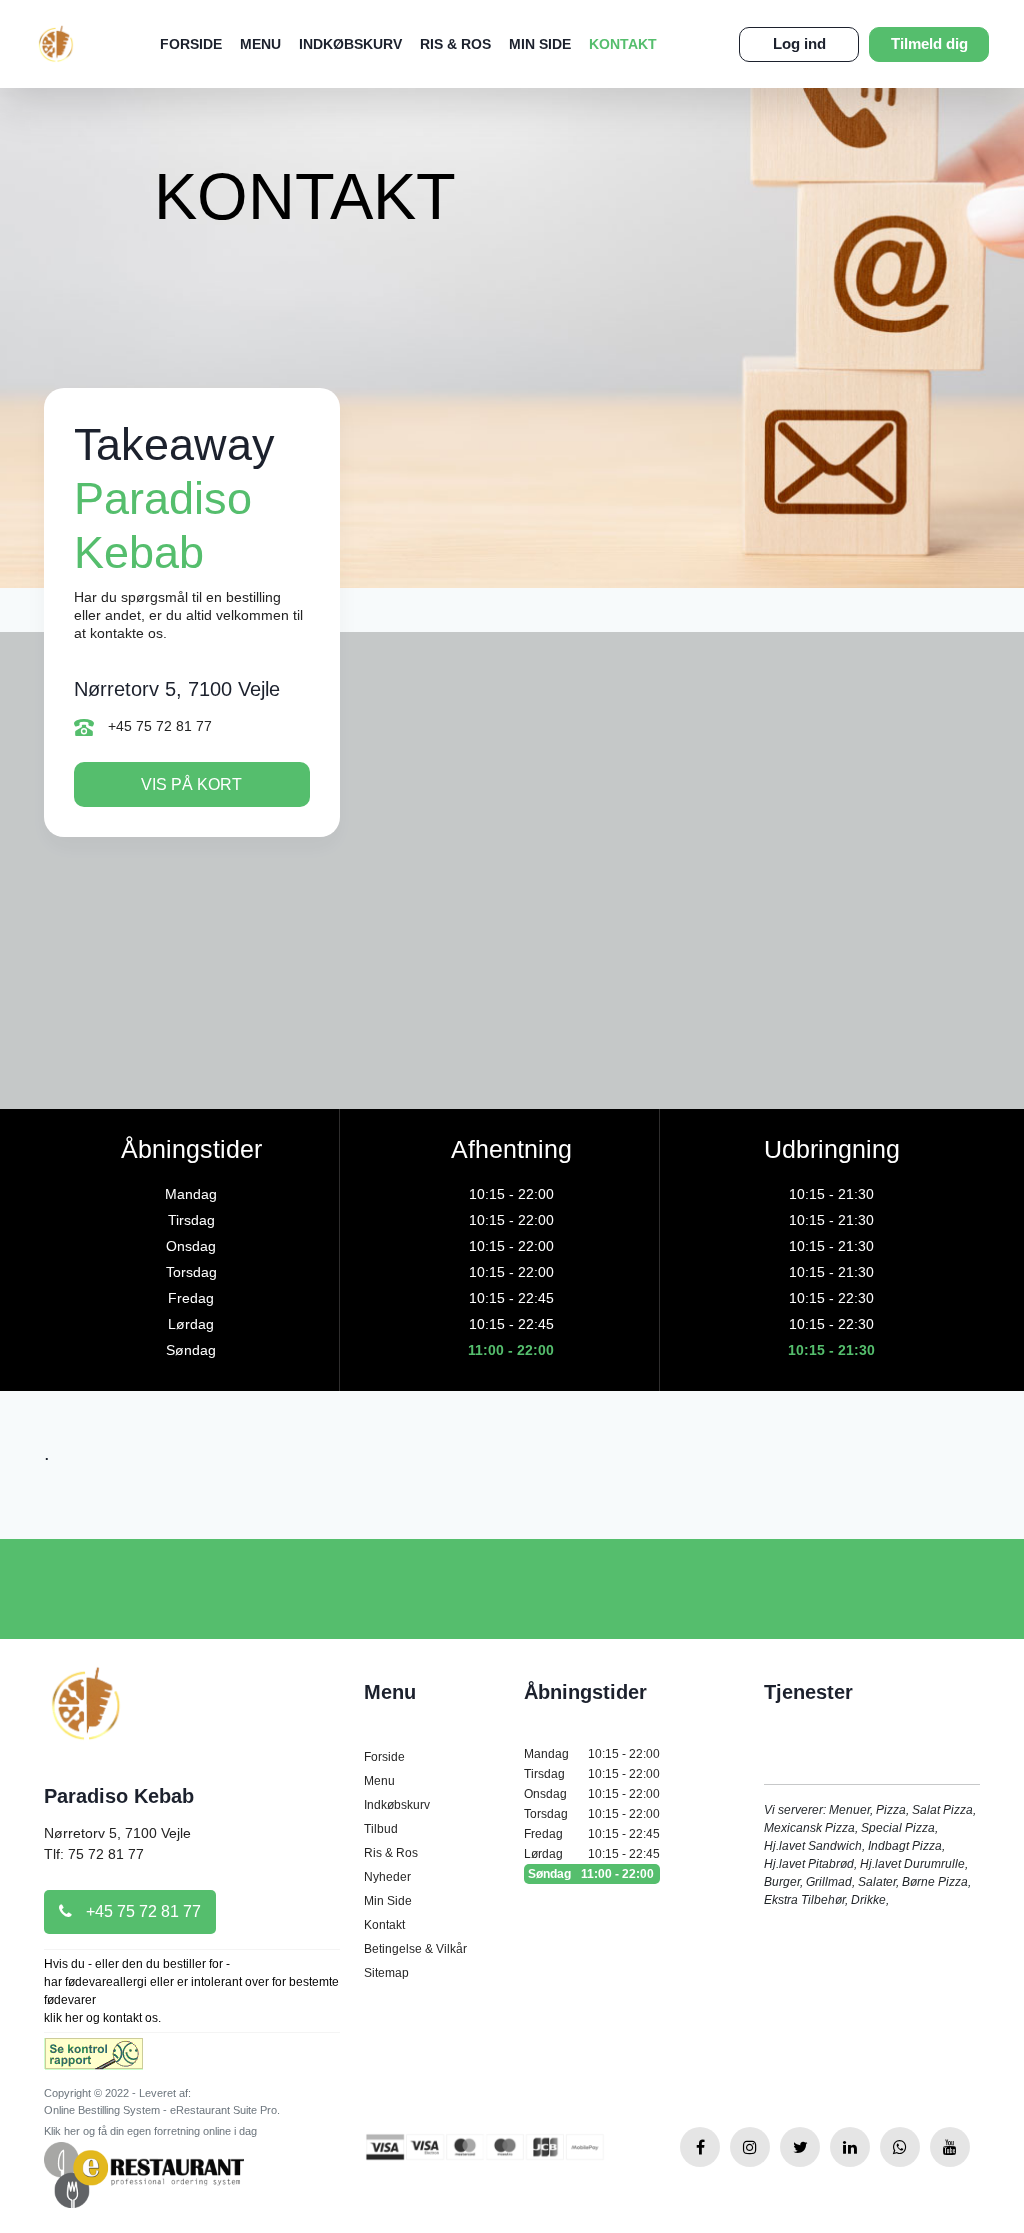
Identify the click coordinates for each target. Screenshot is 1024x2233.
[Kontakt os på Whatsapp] (900, 2147)
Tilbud (381, 1829)
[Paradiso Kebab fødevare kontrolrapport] (93, 2060)
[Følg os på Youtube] (950, 2147)
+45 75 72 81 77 (158, 726)
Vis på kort (191, 784)
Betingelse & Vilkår (415, 1949)
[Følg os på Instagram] (750, 2147)
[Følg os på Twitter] (800, 2147)
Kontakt (623, 44)
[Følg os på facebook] (700, 2147)
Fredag (592, 1834)
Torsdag (592, 1814)
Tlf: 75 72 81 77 (94, 1854)
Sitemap (386, 1973)
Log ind (799, 43)
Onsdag (592, 1794)
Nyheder (387, 1877)
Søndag (591, 1874)
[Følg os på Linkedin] (850, 2147)
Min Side (540, 44)
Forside (191, 44)
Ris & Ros (455, 44)
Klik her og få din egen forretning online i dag (150, 2131)
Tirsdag (592, 1774)
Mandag (592, 1754)
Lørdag (592, 1854)
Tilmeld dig (929, 43)
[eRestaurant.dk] (144, 2174)
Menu (260, 44)
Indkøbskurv (350, 44)
